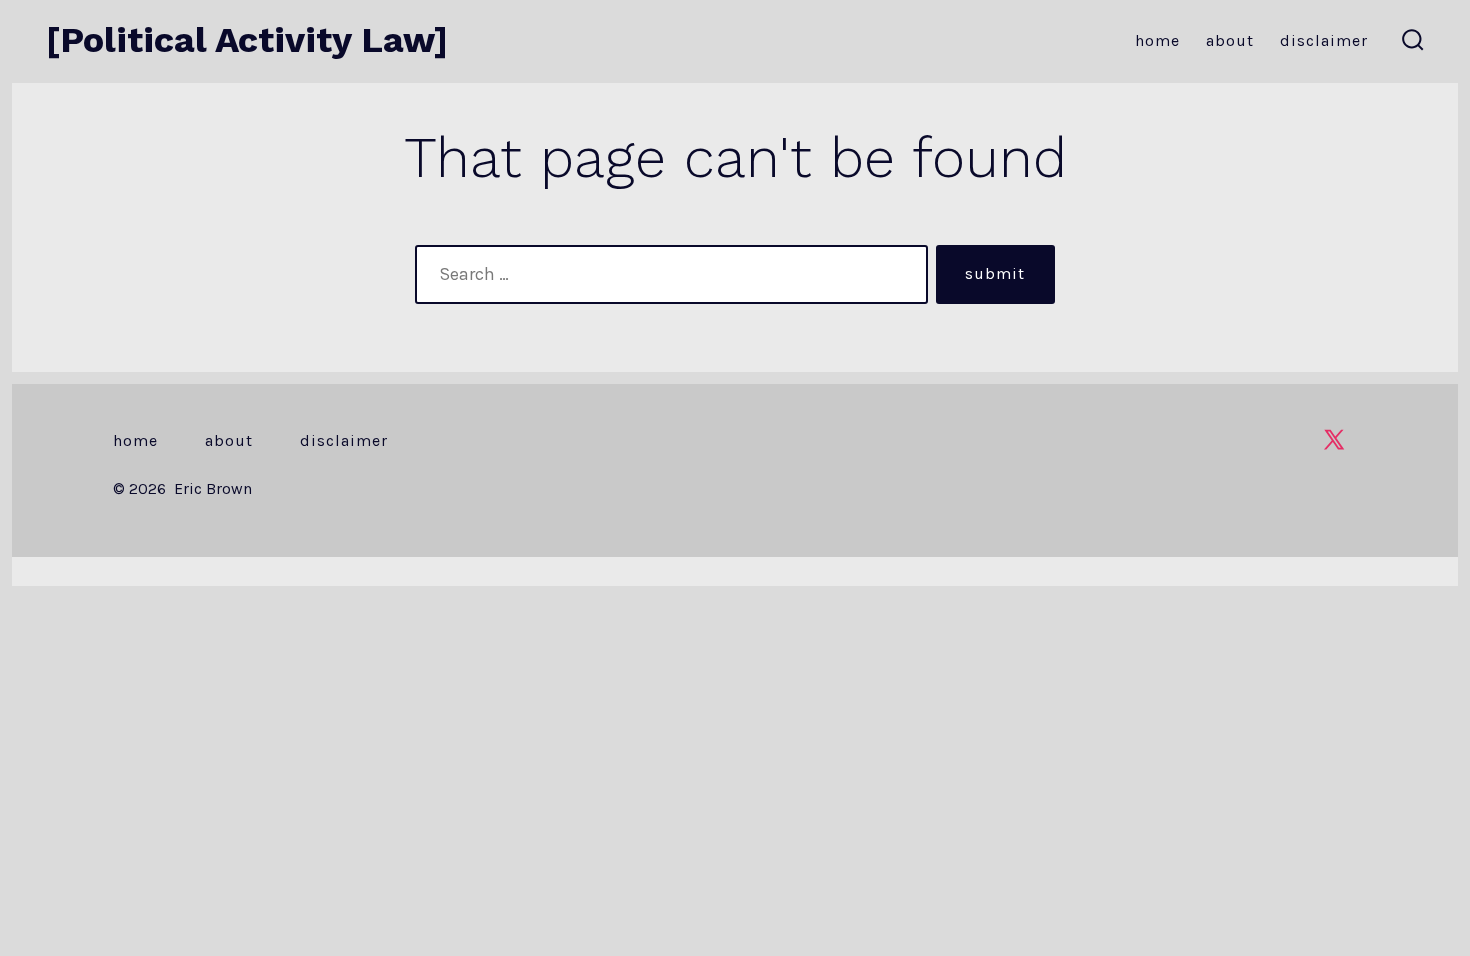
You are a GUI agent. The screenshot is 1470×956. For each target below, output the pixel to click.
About (1230, 40)
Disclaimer (1324, 40)
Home (1157, 40)
